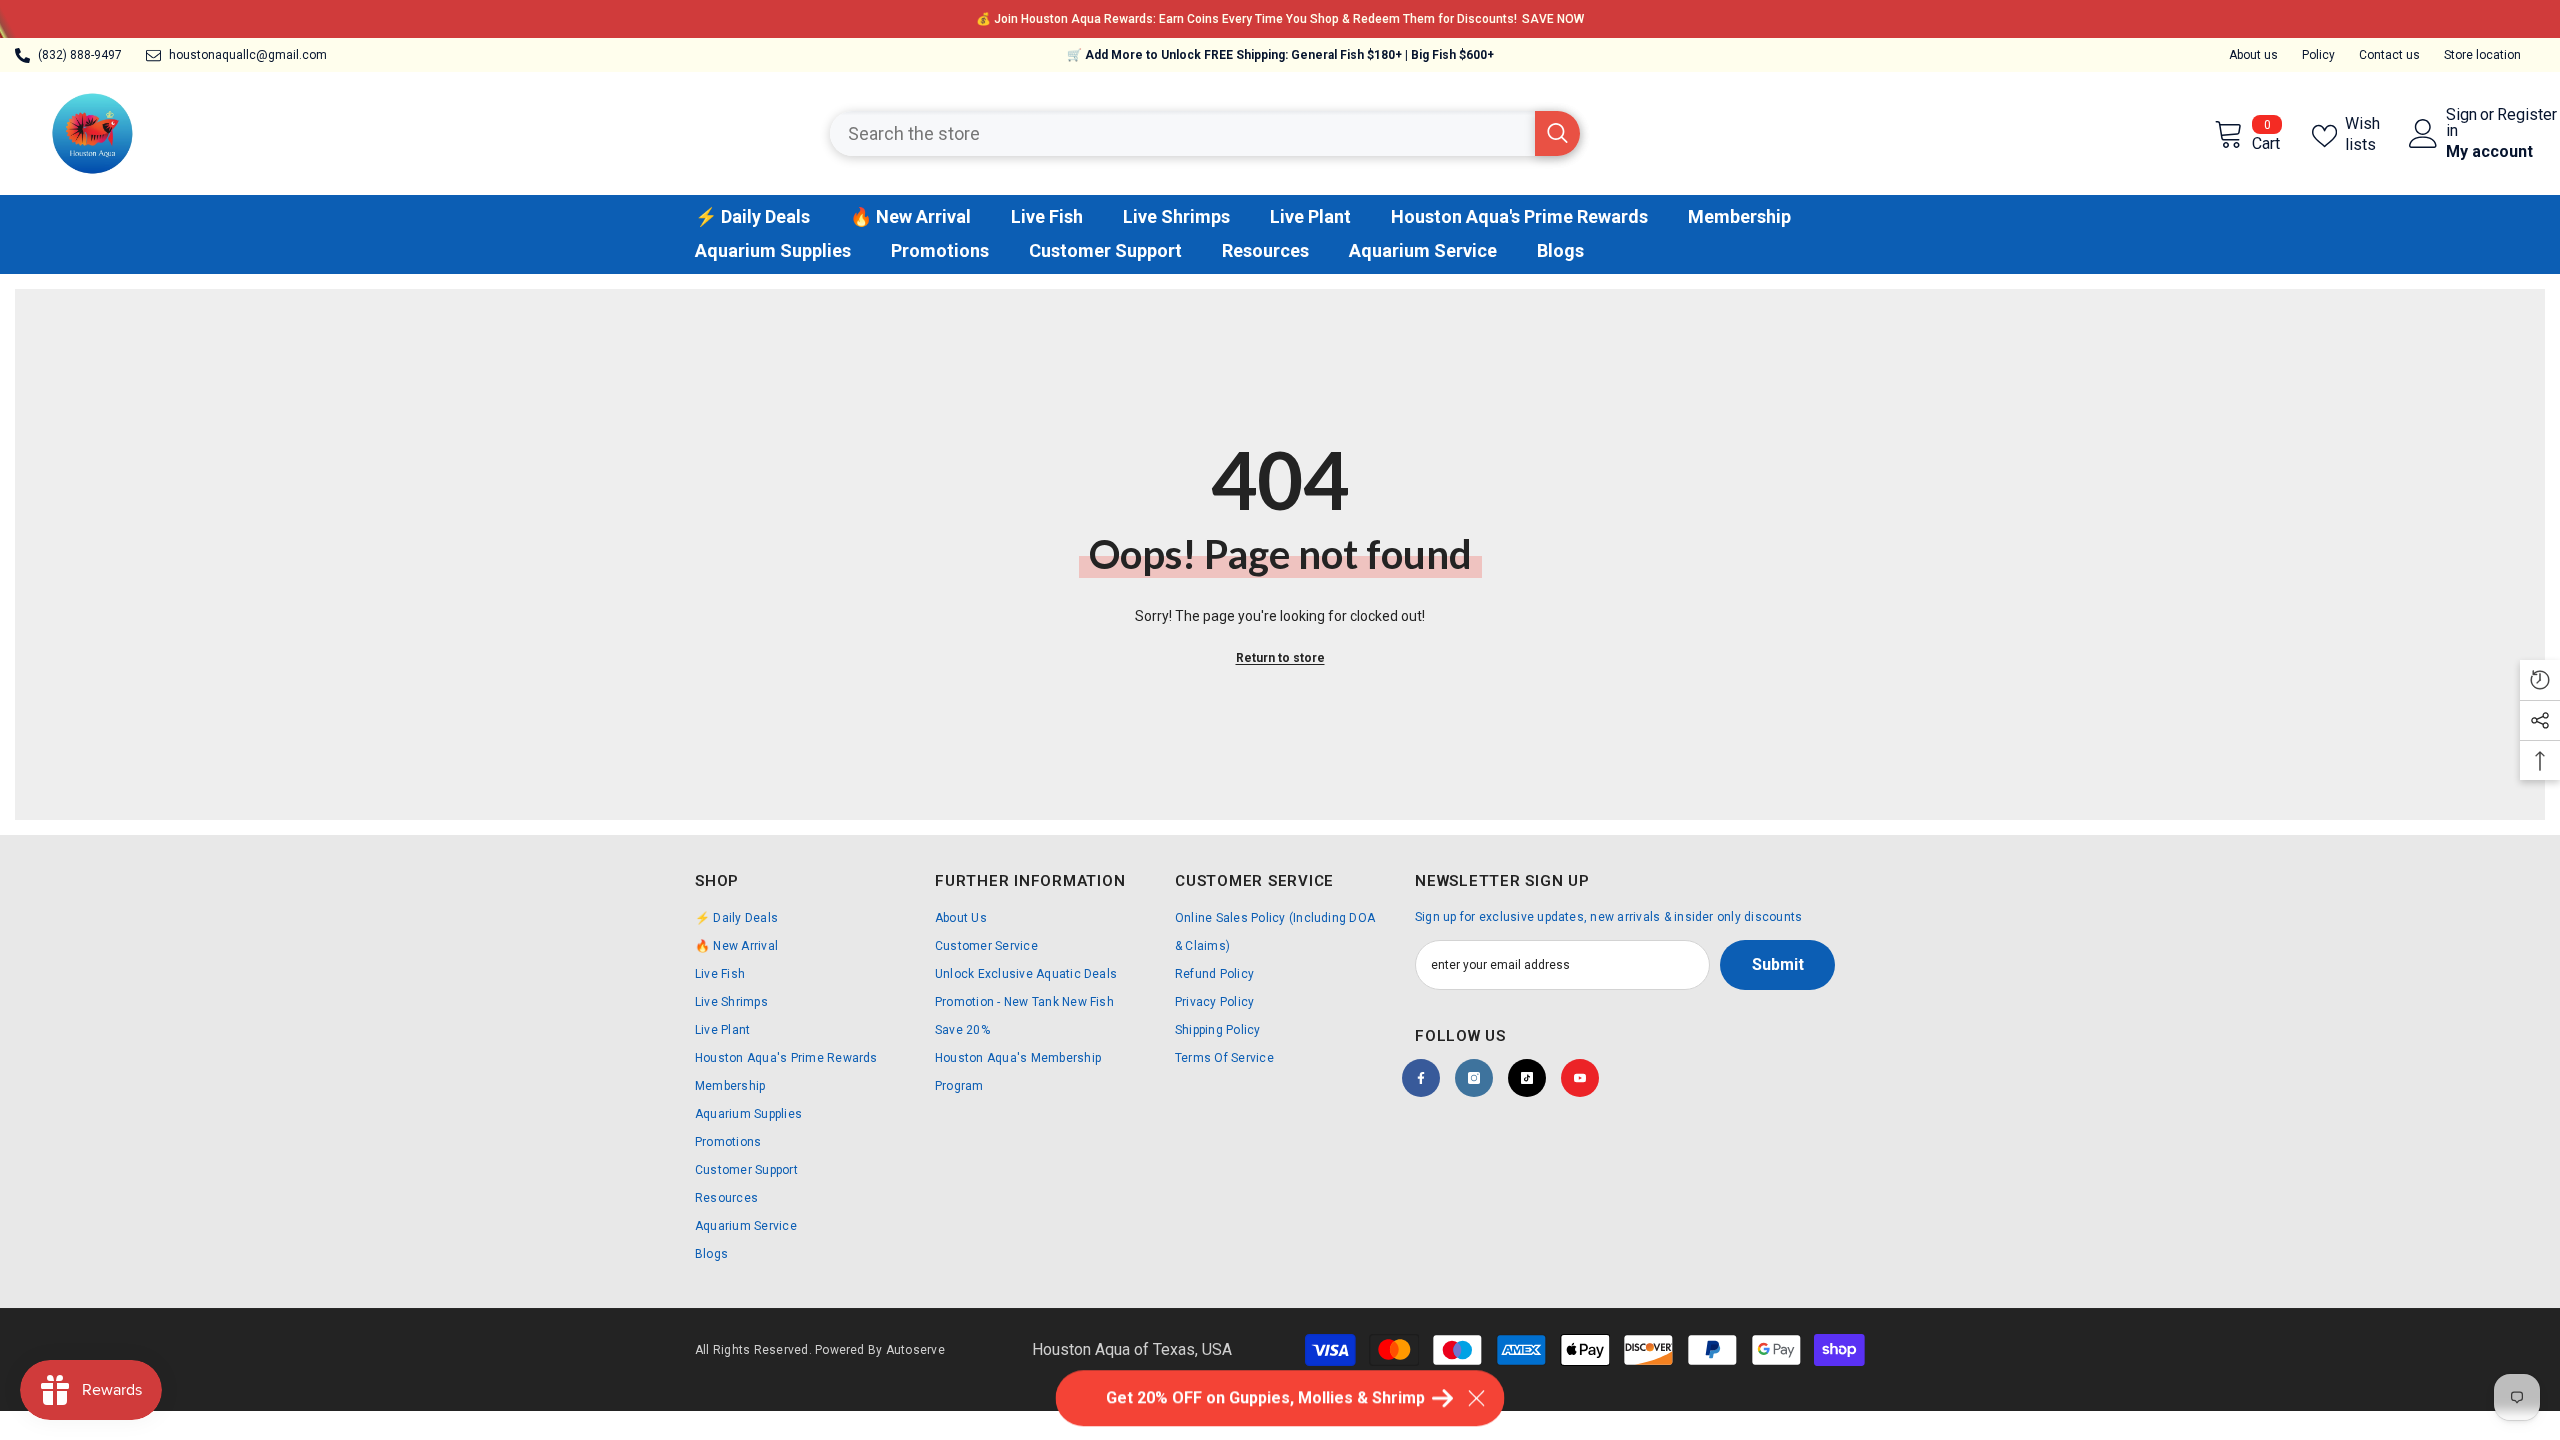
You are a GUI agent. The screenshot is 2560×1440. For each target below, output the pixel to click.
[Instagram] (1474, 1078)
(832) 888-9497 (80, 55)
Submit (1778, 964)
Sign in (2461, 123)
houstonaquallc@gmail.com (248, 55)
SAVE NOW (1553, 19)
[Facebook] (1421, 1078)
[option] (1280, 19)
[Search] (1205, 133)
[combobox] (1182, 133)
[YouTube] (1580, 1078)
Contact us (2389, 55)
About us (2253, 55)
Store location (2482, 55)
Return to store (1280, 658)
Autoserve (915, 1350)
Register (2527, 115)
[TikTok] (1527, 1078)
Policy (2318, 55)
